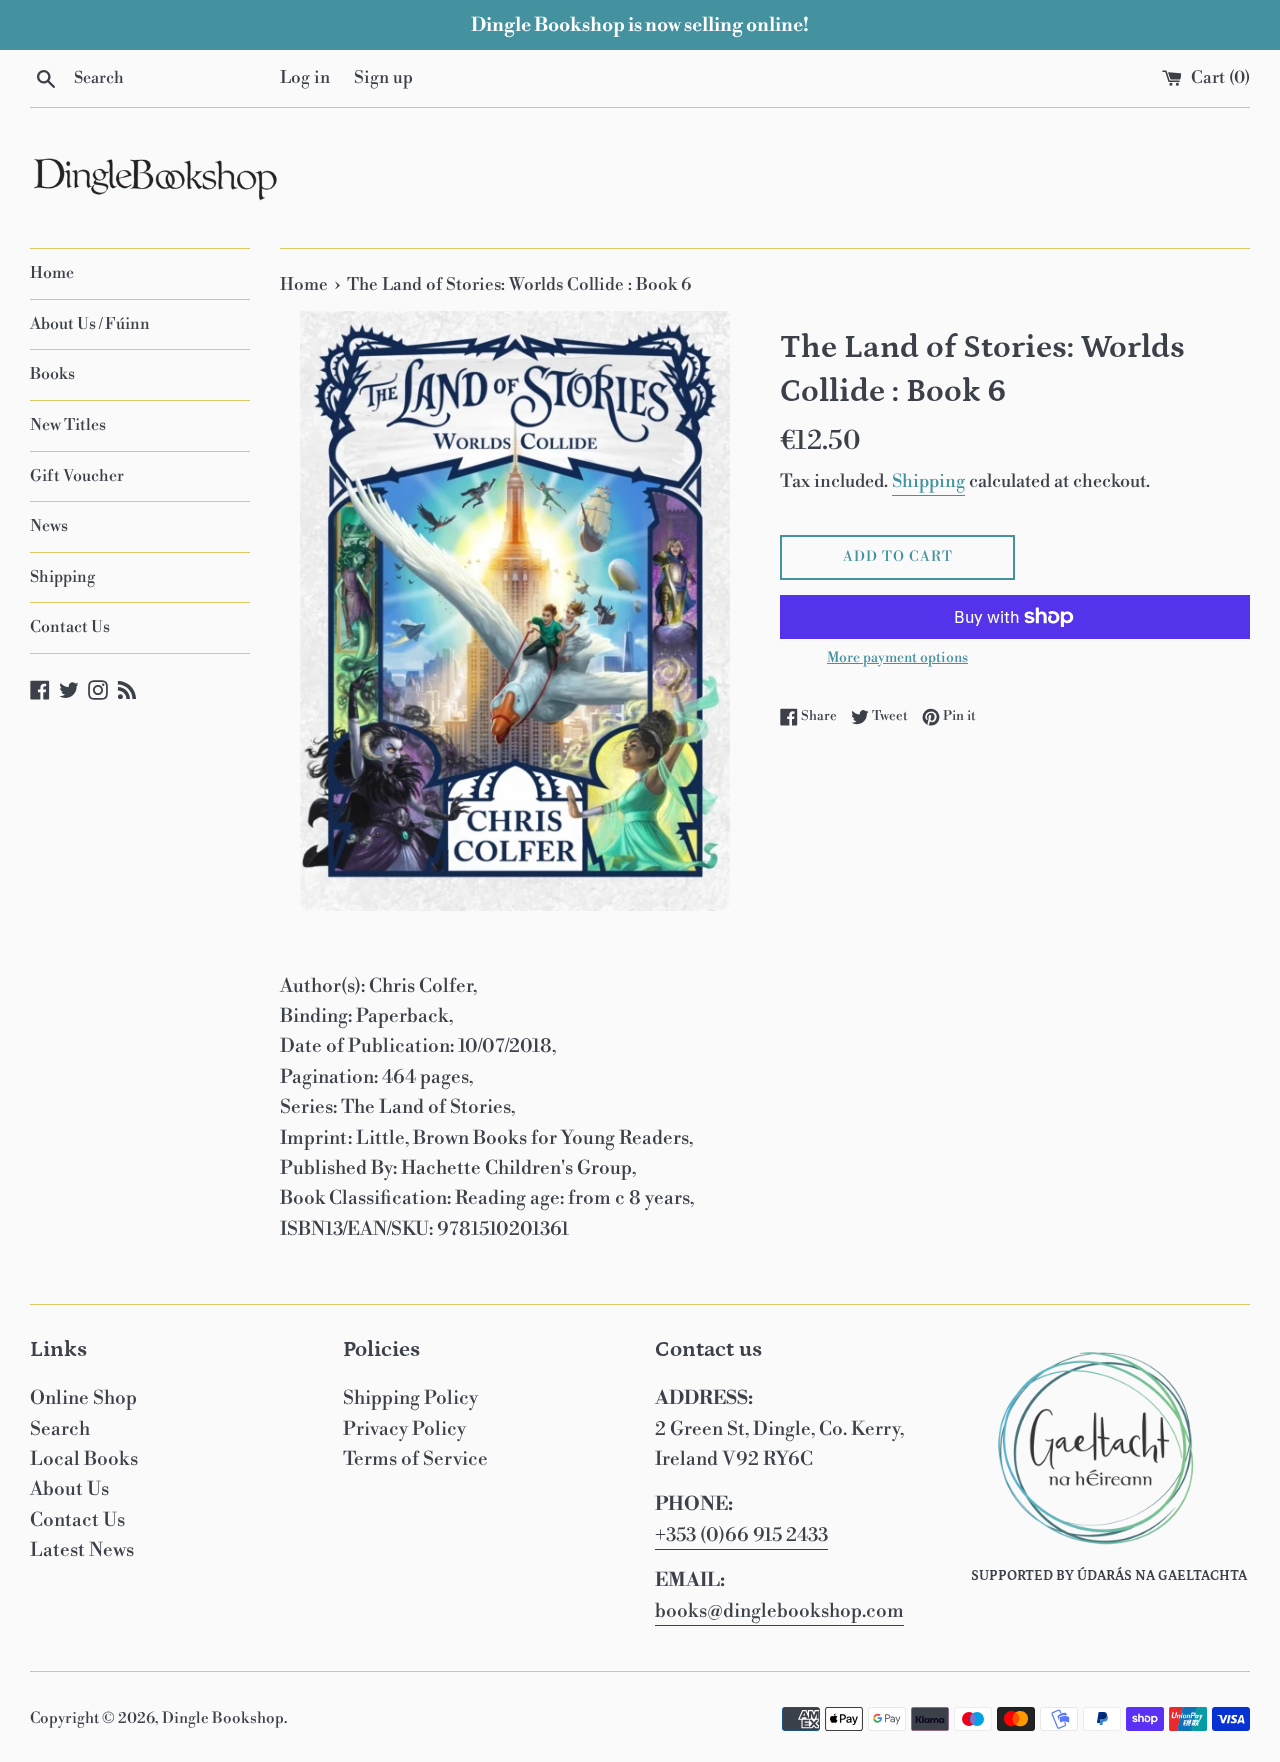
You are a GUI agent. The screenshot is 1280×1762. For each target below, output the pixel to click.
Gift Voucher (77, 476)
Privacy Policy (404, 1429)
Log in (305, 78)
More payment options (897, 658)
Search (60, 1429)
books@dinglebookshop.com (779, 1611)
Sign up (383, 78)
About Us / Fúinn (90, 324)
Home (52, 273)
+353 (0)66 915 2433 (741, 1535)
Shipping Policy (410, 1398)
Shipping (62, 577)
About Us (69, 1489)
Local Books (84, 1459)
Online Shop (83, 1398)
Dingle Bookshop (223, 1718)
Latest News (82, 1550)
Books (52, 374)
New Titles (68, 425)
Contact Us (70, 627)
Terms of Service (415, 1459)
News (49, 526)
